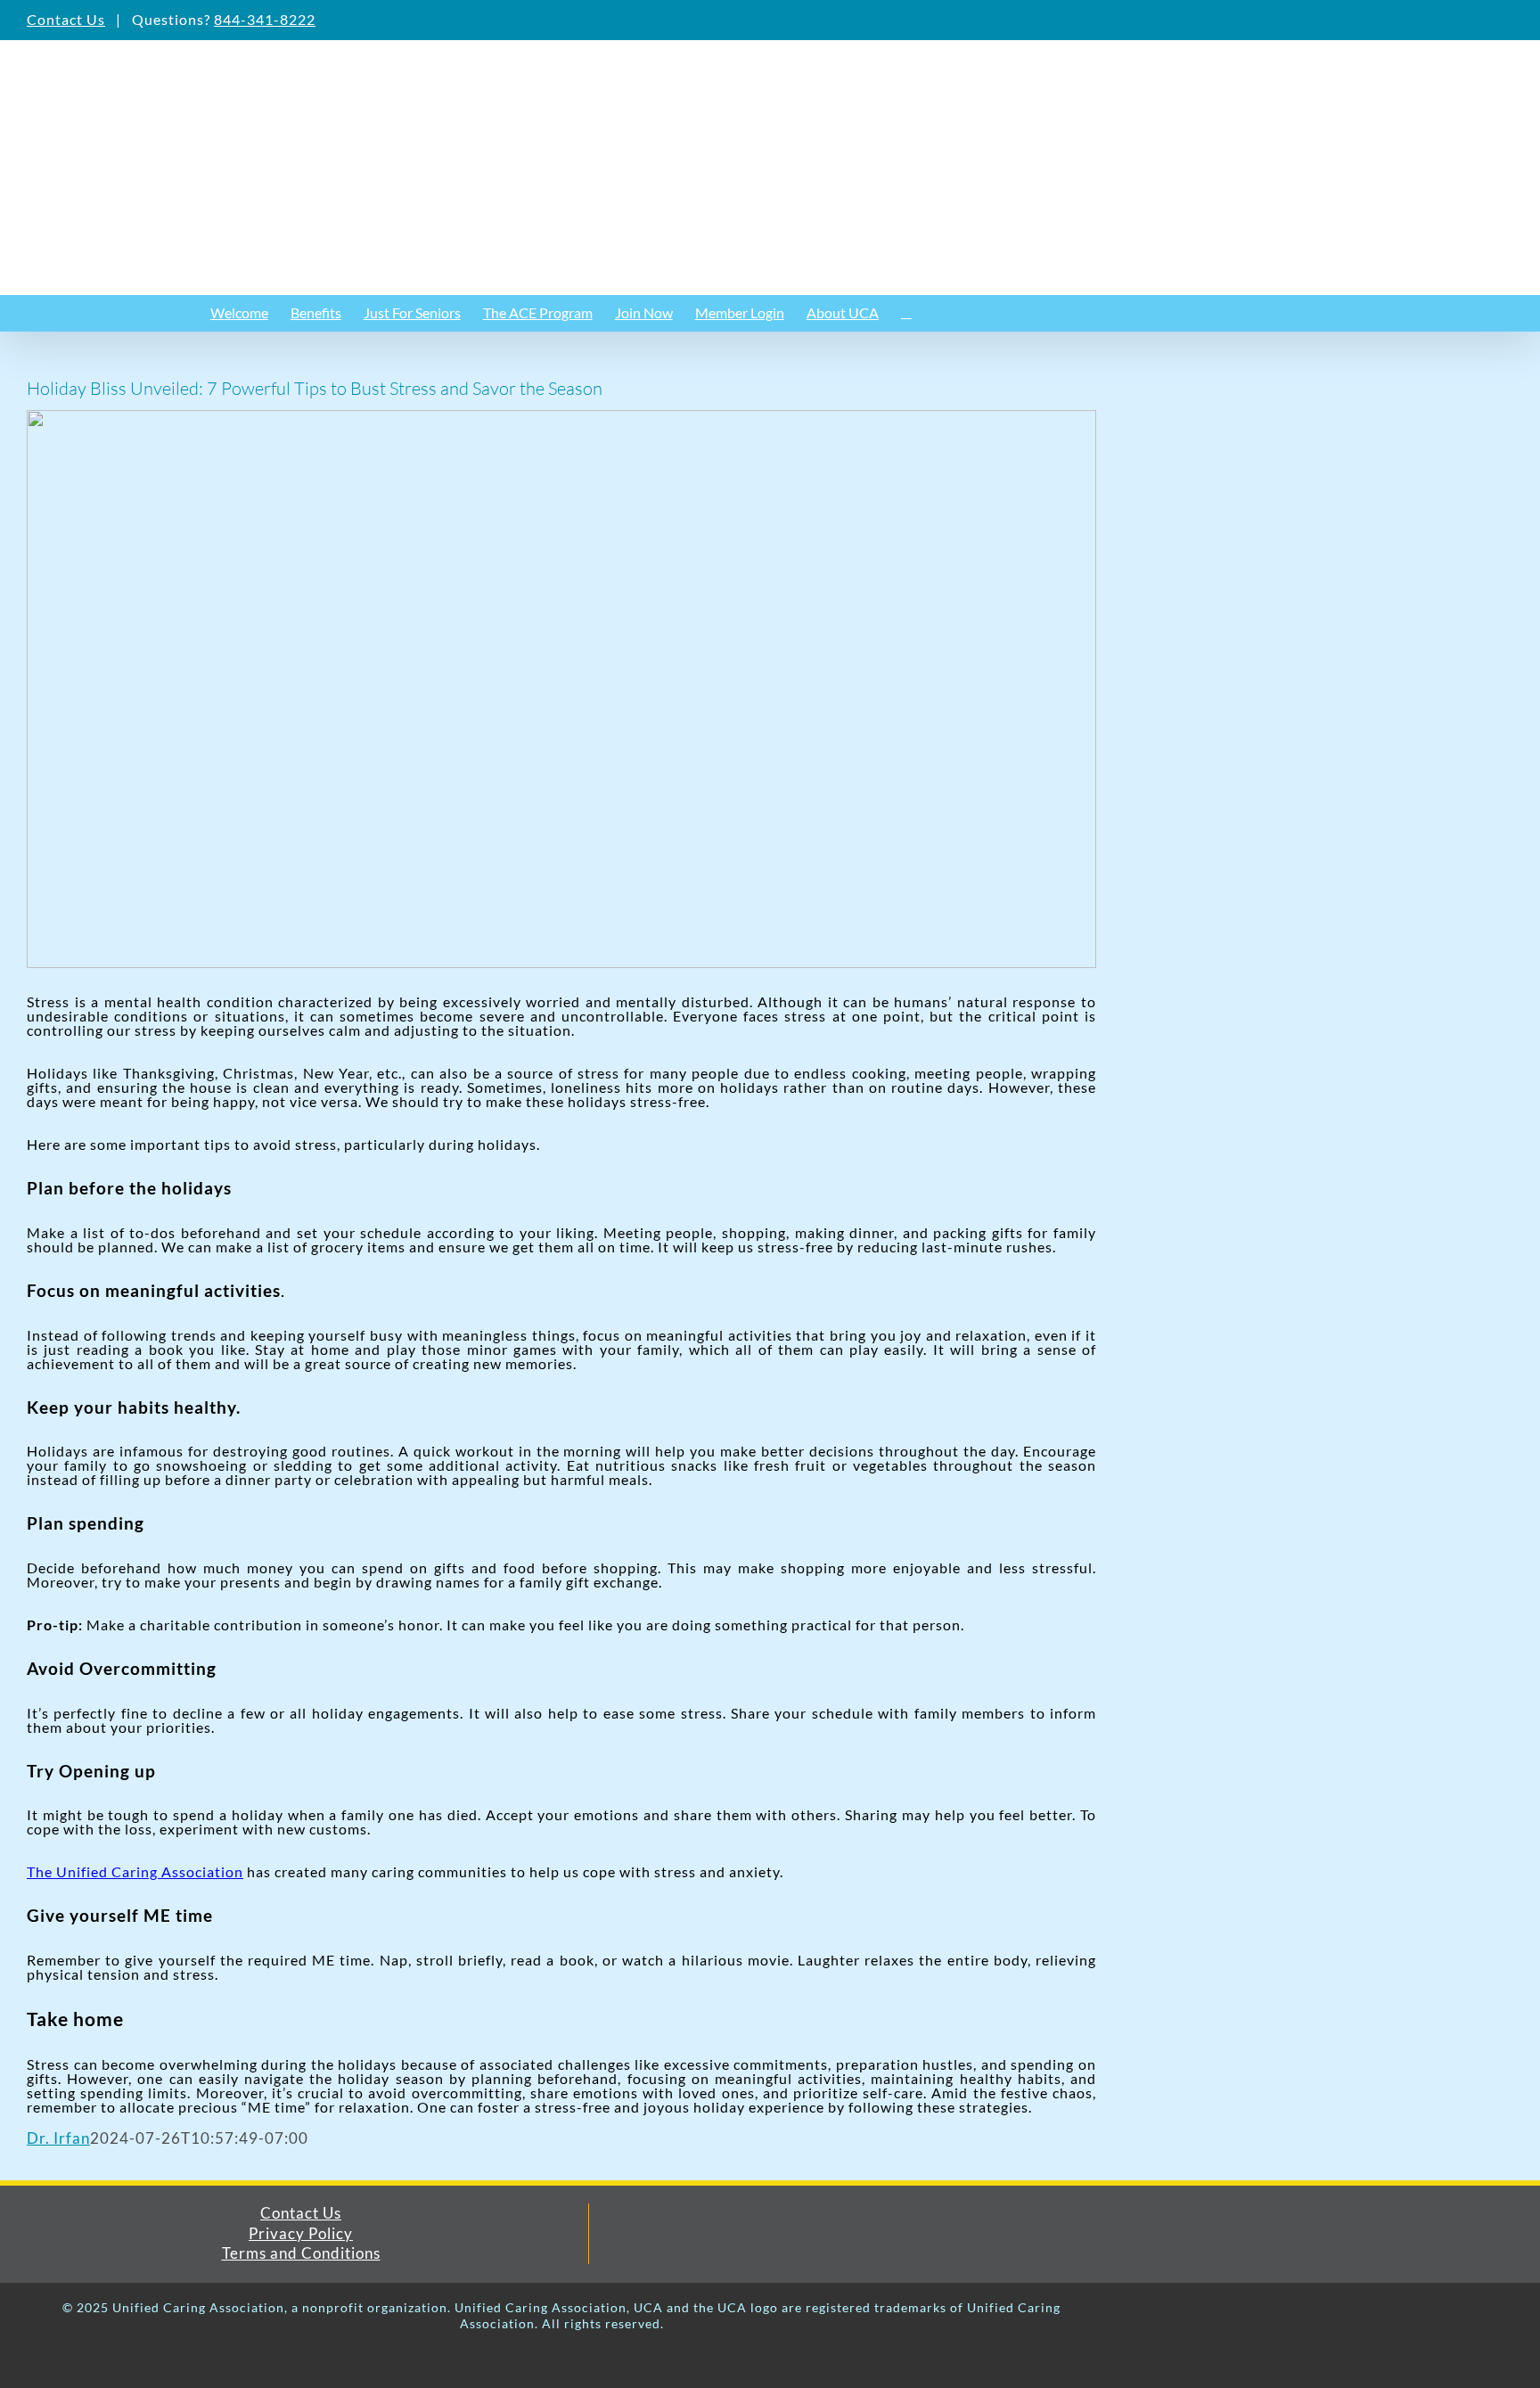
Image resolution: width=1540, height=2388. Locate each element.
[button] (906, 313)
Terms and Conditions (301, 2253)
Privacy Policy (301, 2233)
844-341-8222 (265, 19)
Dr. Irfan (58, 2138)
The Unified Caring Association (135, 1871)
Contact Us (66, 19)
